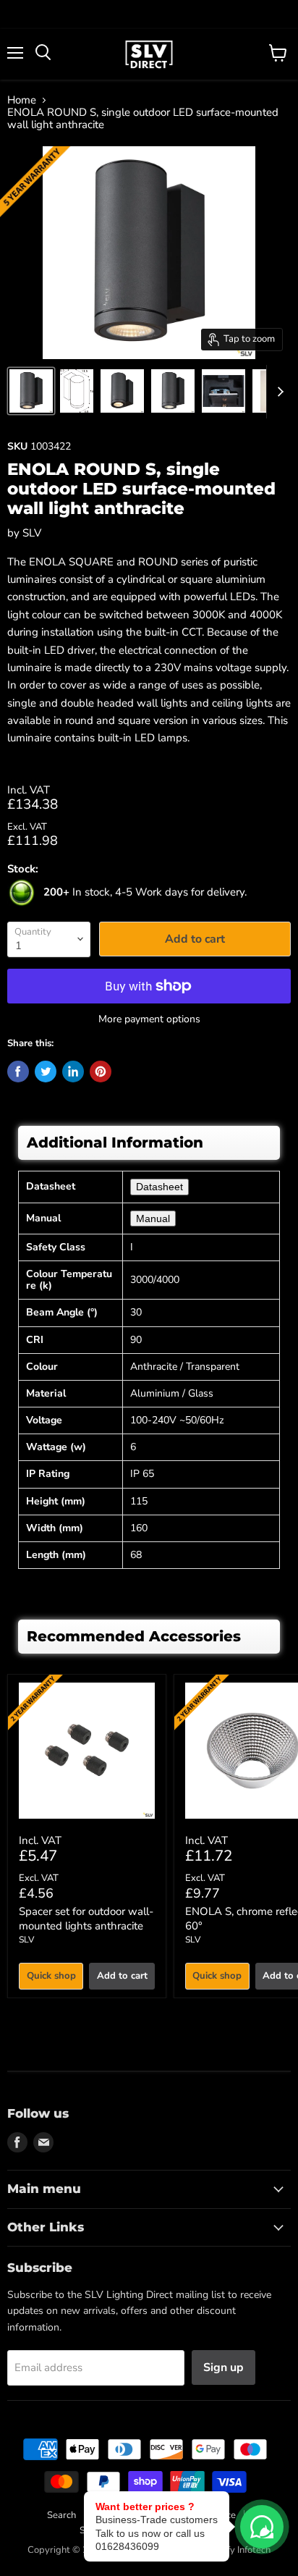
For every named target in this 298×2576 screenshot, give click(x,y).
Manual (153, 1218)
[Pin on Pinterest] (101, 1072)
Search (61, 2515)
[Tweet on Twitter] (46, 1072)
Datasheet (159, 1187)
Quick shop (51, 1976)
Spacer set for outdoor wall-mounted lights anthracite (86, 1919)
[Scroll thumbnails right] (278, 392)
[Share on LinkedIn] (73, 1072)
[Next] (258, 1836)
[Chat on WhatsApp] (262, 2527)
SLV (32, 533)
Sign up (223, 2367)
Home (22, 100)
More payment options (149, 1019)
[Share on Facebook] (18, 1072)
